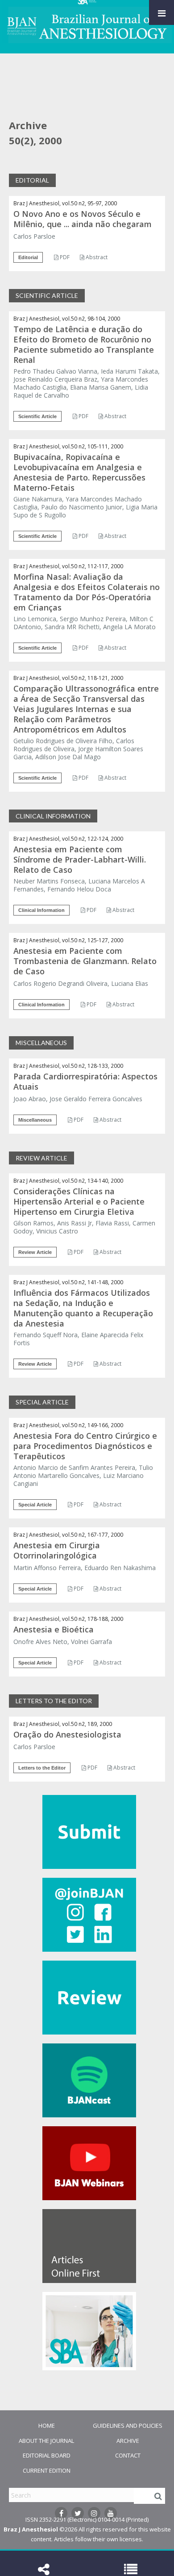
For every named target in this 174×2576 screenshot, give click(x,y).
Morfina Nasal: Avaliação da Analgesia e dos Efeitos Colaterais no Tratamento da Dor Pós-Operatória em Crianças (87, 592)
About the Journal (46, 2441)
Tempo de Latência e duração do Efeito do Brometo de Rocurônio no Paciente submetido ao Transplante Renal (84, 344)
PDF (64, 257)
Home (47, 2425)
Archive (128, 2441)
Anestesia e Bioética (54, 1629)
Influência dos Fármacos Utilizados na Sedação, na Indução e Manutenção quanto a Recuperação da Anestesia (83, 1308)
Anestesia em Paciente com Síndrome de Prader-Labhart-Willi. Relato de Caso (80, 859)
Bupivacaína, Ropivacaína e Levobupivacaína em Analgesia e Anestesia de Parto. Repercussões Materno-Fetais (79, 472)
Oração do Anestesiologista (67, 1734)
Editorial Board (47, 2455)
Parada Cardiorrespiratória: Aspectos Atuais (85, 1081)
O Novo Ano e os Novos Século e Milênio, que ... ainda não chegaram (83, 219)
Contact (128, 2455)
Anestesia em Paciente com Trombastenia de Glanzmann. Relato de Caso (85, 961)
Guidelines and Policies (128, 2425)
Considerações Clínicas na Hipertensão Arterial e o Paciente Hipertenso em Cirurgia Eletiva (79, 1201)
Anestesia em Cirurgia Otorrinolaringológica (57, 1550)
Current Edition (47, 2470)
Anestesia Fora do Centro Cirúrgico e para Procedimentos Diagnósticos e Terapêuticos (85, 1446)
